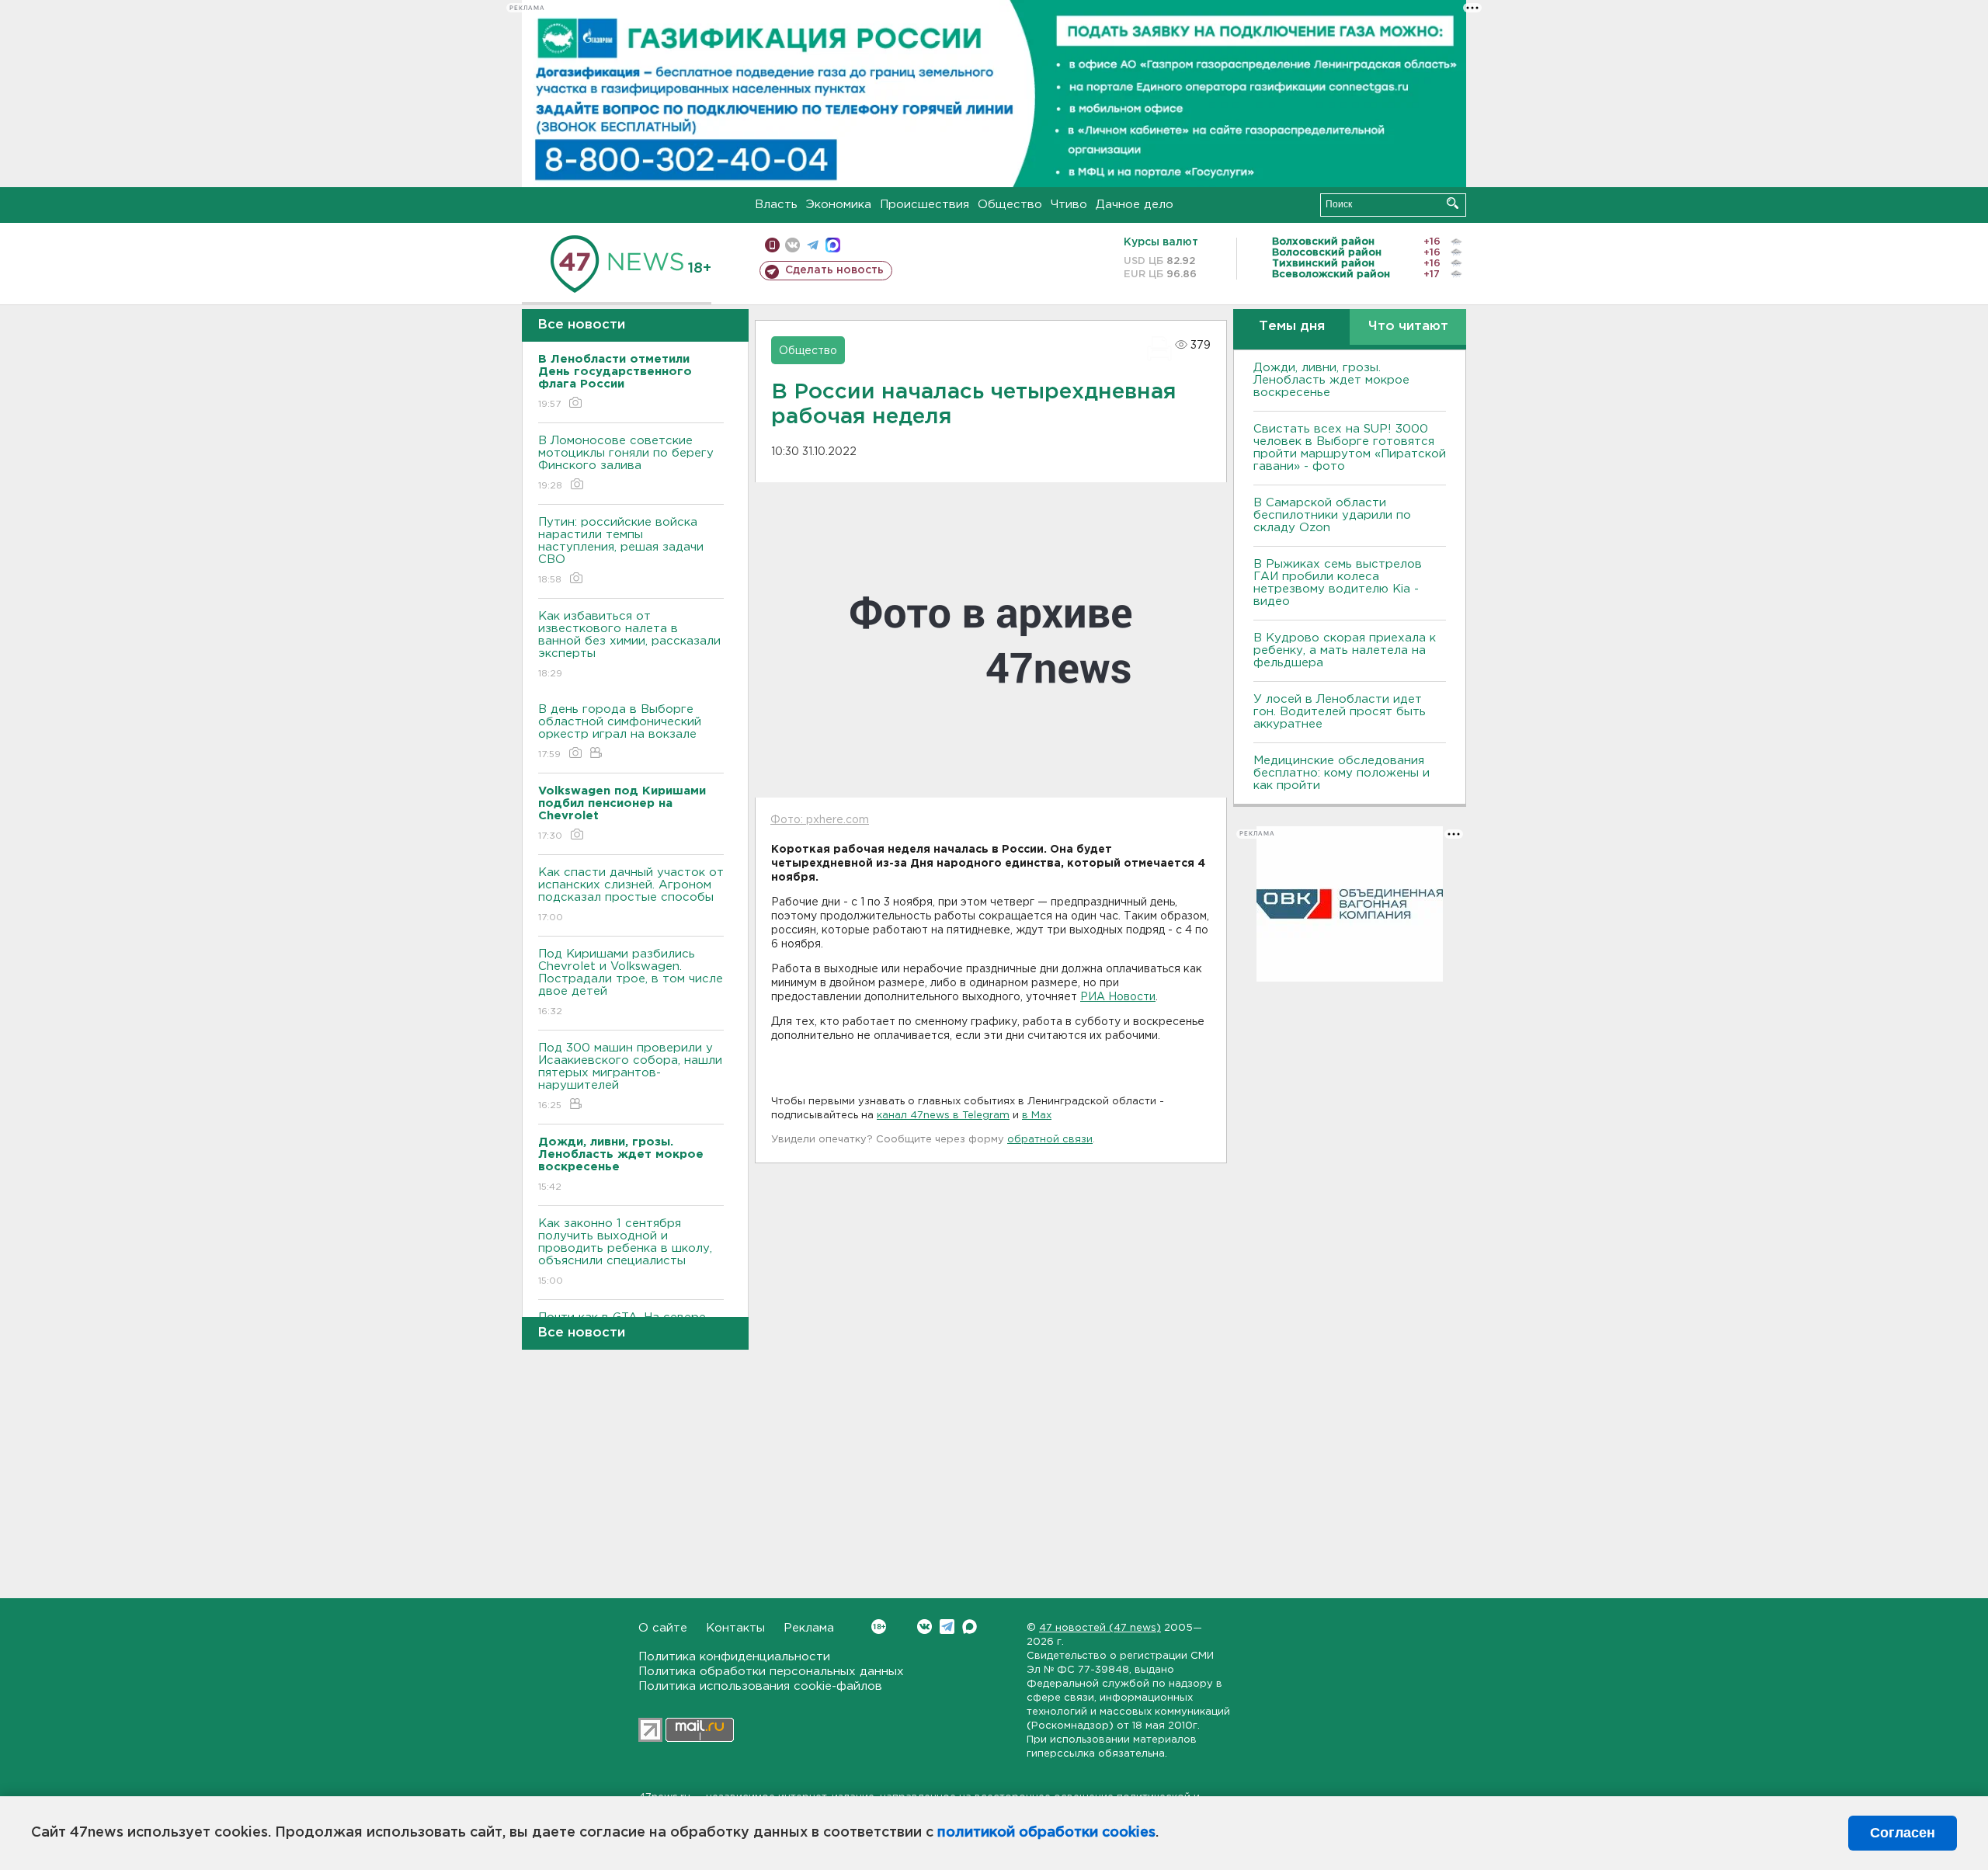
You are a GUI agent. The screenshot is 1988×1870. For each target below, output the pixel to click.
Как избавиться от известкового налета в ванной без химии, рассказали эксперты (629, 645)
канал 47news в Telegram (943, 1116)
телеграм (813, 245)
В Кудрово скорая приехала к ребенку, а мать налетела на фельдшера (1345, 650)
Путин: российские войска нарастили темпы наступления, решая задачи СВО (621, 551)
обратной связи (1050, 1140)
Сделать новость (834, 270)
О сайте (663, 1628)
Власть (776, 205)
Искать (1453, 203)
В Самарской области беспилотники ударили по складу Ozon (1332, 515)
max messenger (833, 245)
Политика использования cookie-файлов (760, 1686)
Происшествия (924, 205)
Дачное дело (1135, 205)
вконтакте (792, 245)
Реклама (809, 1628)
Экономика (839, 205)
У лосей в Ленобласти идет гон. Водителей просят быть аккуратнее (1340, 712)
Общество (1010, 205)
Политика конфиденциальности (734, 1657)
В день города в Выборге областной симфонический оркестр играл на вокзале (620, 732)
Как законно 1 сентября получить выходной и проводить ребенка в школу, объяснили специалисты (625, 1252)
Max (970, 1627)
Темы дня (1292, 327)
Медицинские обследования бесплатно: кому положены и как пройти (1342, 773)
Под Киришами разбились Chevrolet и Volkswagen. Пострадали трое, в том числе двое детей (631, 982)
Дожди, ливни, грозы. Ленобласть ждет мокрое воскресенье (1331, 380)
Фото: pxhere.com (820, 820)
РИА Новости (1118, 997)
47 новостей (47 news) (1100, 1628)
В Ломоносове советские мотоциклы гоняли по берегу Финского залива (626, 463)
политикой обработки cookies (1046, 1833)
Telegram (947, 1627)
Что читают (1408, 327)
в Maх (1037, 1116)
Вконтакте (924, 1627)
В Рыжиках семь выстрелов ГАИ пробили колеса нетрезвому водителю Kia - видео (1338, 583)
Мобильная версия (772, 245)
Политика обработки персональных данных (771, 1672)
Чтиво (1069, 205)
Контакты (735, 1628)
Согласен (1903, 1833)
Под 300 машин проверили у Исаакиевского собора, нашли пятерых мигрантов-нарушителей (630, 1076)
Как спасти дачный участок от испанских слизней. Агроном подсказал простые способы (631, 895)
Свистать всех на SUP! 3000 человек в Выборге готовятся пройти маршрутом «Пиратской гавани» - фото (1350, 448)
